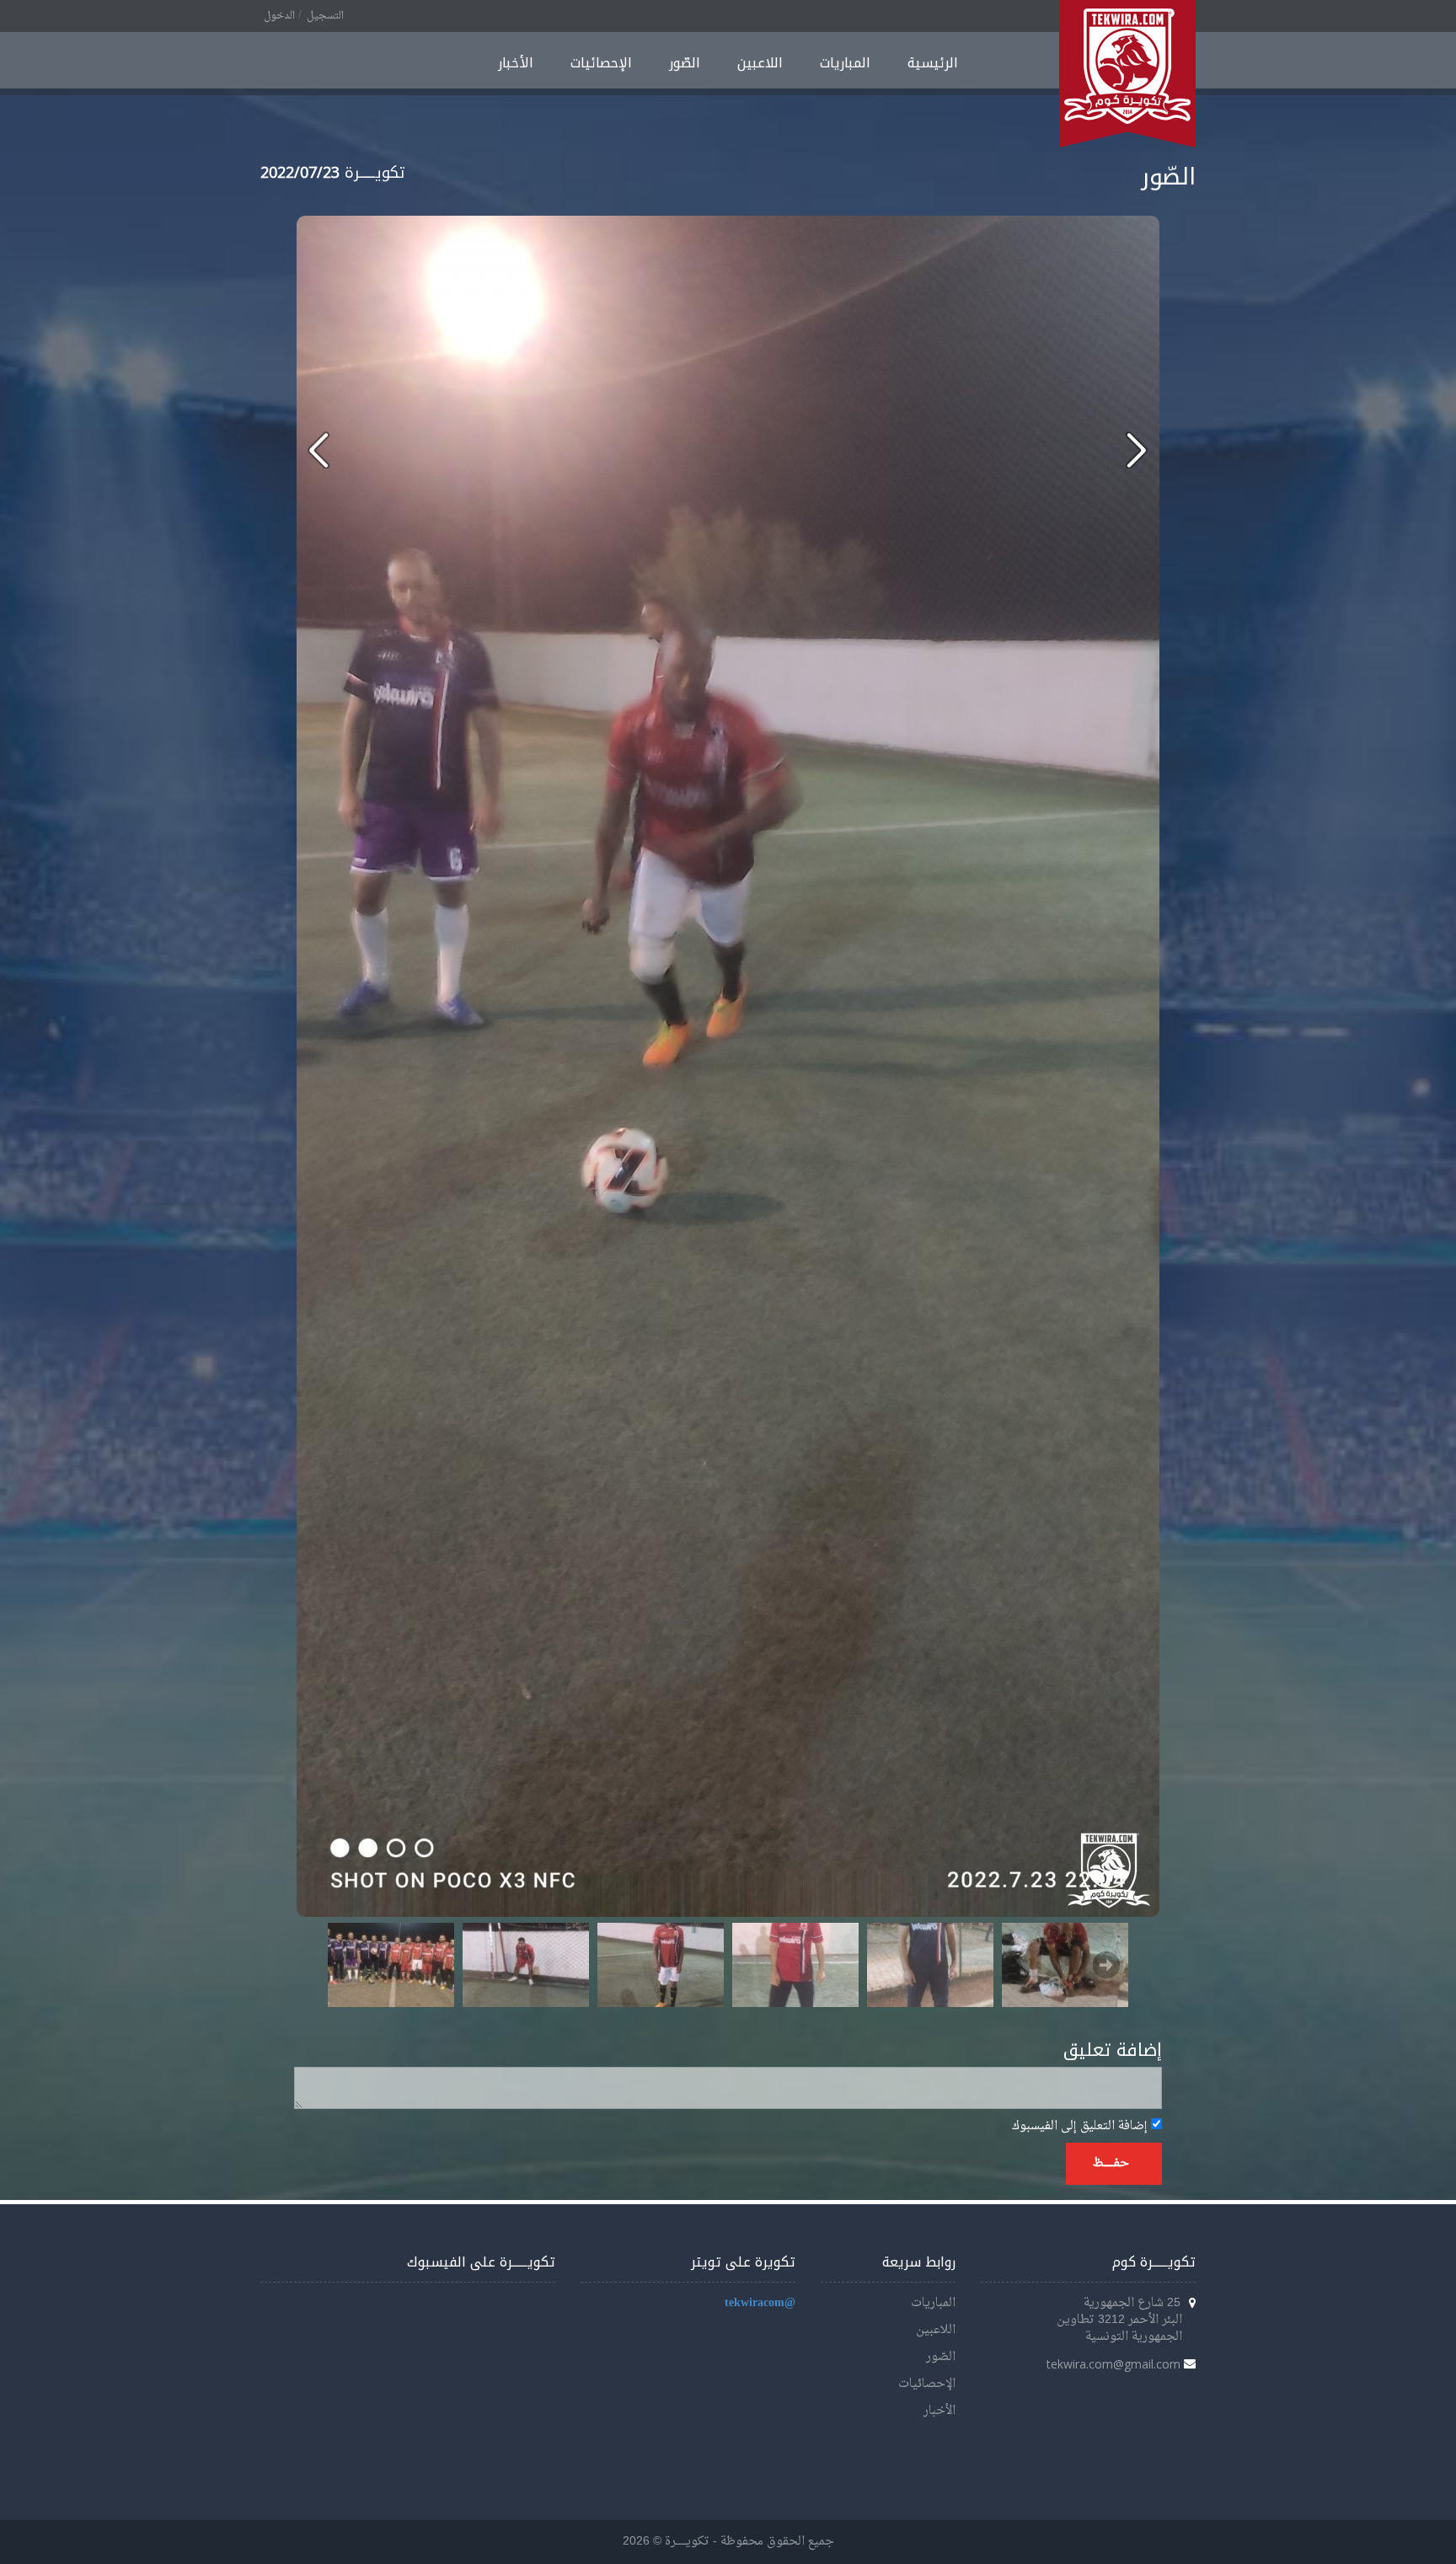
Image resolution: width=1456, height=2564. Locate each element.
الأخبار (516, 63)
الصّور (685, 63)
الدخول (279, 16)
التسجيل (325, 16)
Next (1106, 1965)
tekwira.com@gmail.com (1113, 2364)
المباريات (845, 63)
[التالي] (319, 450)
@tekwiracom (760, 2303)
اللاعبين (760, 63)
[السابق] (1136, 450)
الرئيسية (933, 63)
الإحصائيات (601, 63)
